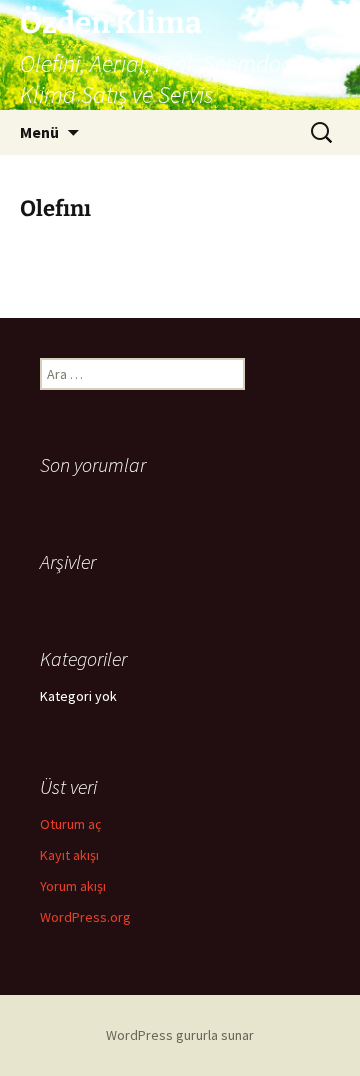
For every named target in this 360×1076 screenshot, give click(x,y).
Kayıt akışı (69, 855)
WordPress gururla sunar (180, 1035)
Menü (39, 132)
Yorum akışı (73, 886)
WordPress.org (85, 917)
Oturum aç (70, 824)
